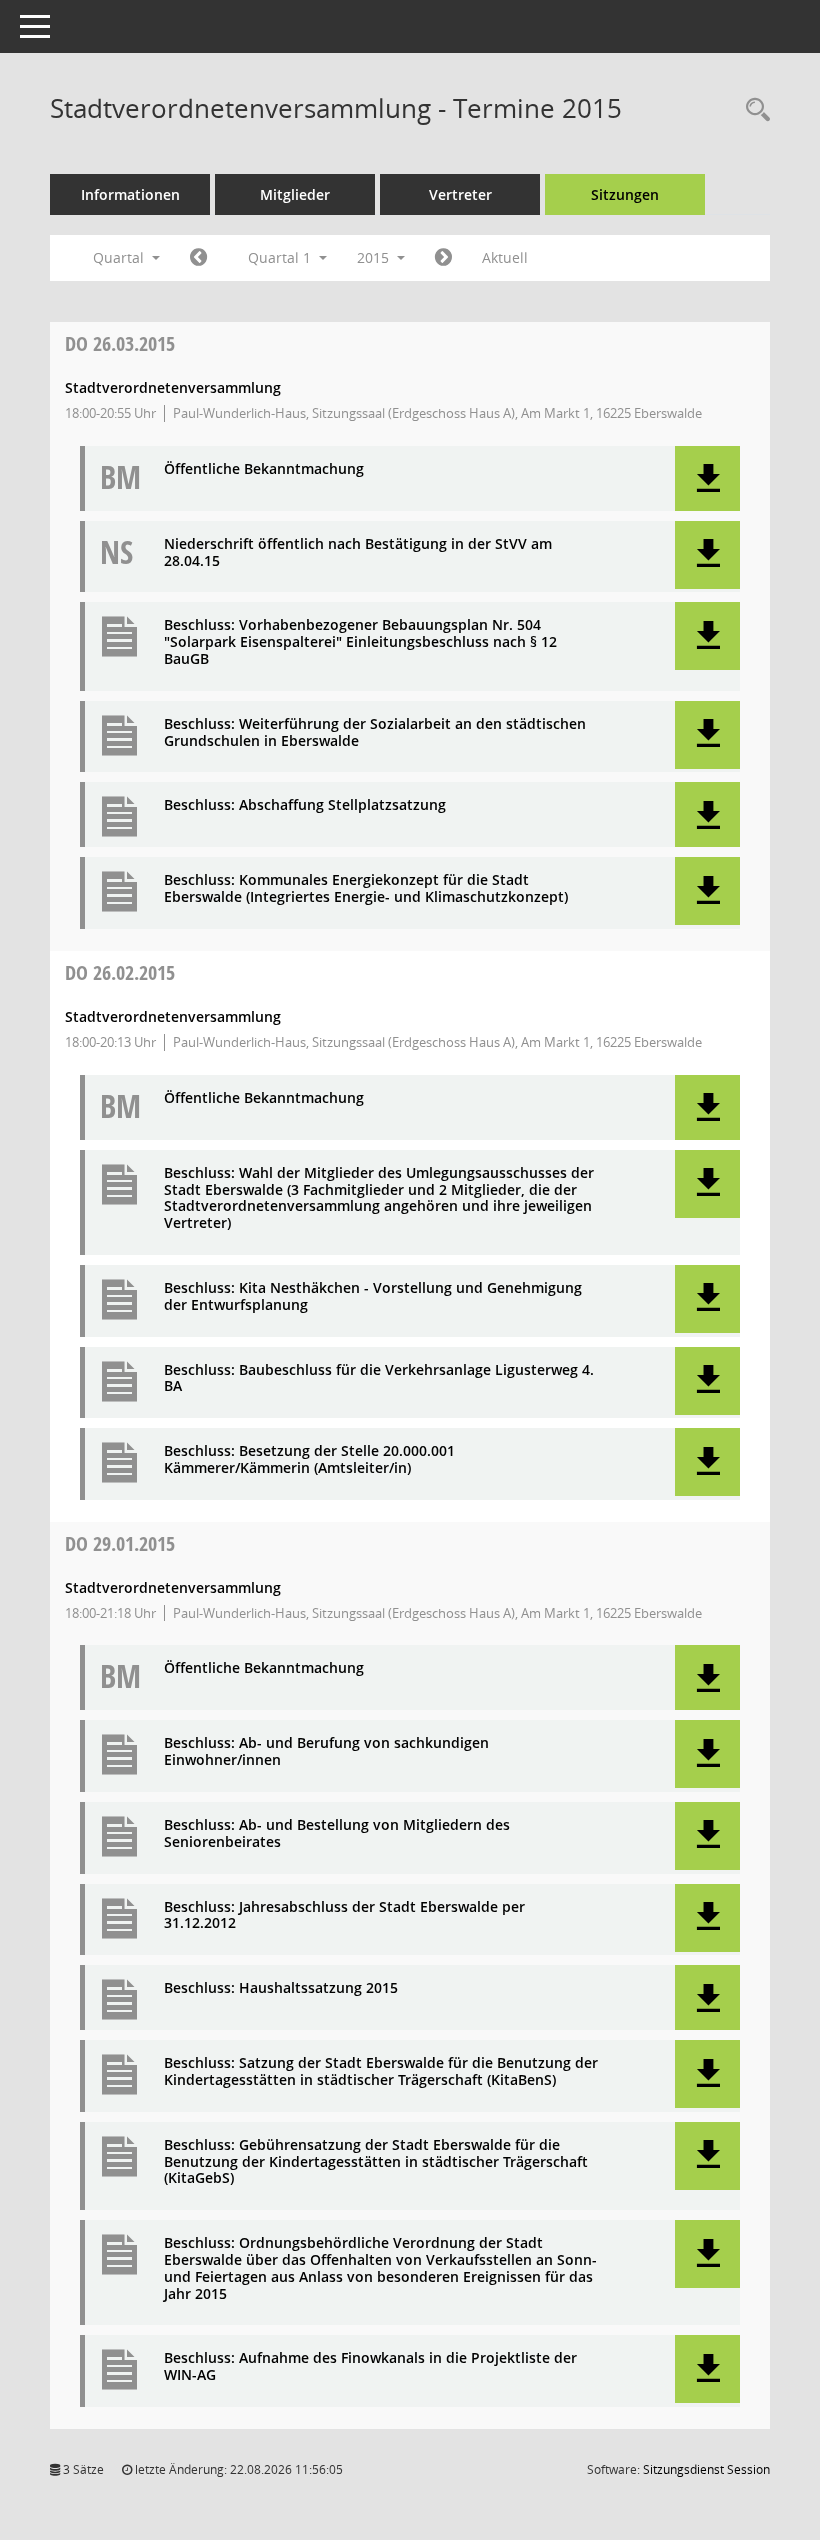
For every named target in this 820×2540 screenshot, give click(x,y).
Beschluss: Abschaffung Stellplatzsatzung (305, 805)
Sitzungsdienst (706, 2469)
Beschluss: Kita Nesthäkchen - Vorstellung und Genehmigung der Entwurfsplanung (373, 1297)
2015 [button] (375, 257)
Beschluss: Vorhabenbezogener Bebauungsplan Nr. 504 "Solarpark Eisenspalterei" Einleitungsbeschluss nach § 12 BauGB (360, 642)
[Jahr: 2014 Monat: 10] (198, 258)
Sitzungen (625, 194)
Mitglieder (295, 194)
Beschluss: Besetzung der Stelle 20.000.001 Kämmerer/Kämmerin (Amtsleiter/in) (309, 1460)
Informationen (130, 194)
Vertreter (460, 194)
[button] (707, 478)
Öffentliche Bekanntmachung (264, 469)
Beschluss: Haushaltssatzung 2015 (281, 1988)
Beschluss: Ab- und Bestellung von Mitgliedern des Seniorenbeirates (337, 1834)
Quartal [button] (120, 257)
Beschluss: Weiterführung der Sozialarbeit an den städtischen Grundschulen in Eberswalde (375, 733)
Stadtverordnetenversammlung (173, 387)
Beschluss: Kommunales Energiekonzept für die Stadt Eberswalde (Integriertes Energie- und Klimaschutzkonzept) (366, 889)
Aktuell (505, 257)
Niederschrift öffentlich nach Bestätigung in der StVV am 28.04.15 (358, 553)
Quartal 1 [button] (281, 257)
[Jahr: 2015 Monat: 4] (443, 258)
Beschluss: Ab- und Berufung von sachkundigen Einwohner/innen (326, 1752)
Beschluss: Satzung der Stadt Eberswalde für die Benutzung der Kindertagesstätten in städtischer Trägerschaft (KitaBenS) (381, 2072)
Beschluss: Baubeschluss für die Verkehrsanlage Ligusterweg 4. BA (379, 1379)
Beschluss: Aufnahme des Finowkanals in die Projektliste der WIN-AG (370, 2367)
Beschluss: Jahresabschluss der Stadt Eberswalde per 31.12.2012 (344, 1916)
